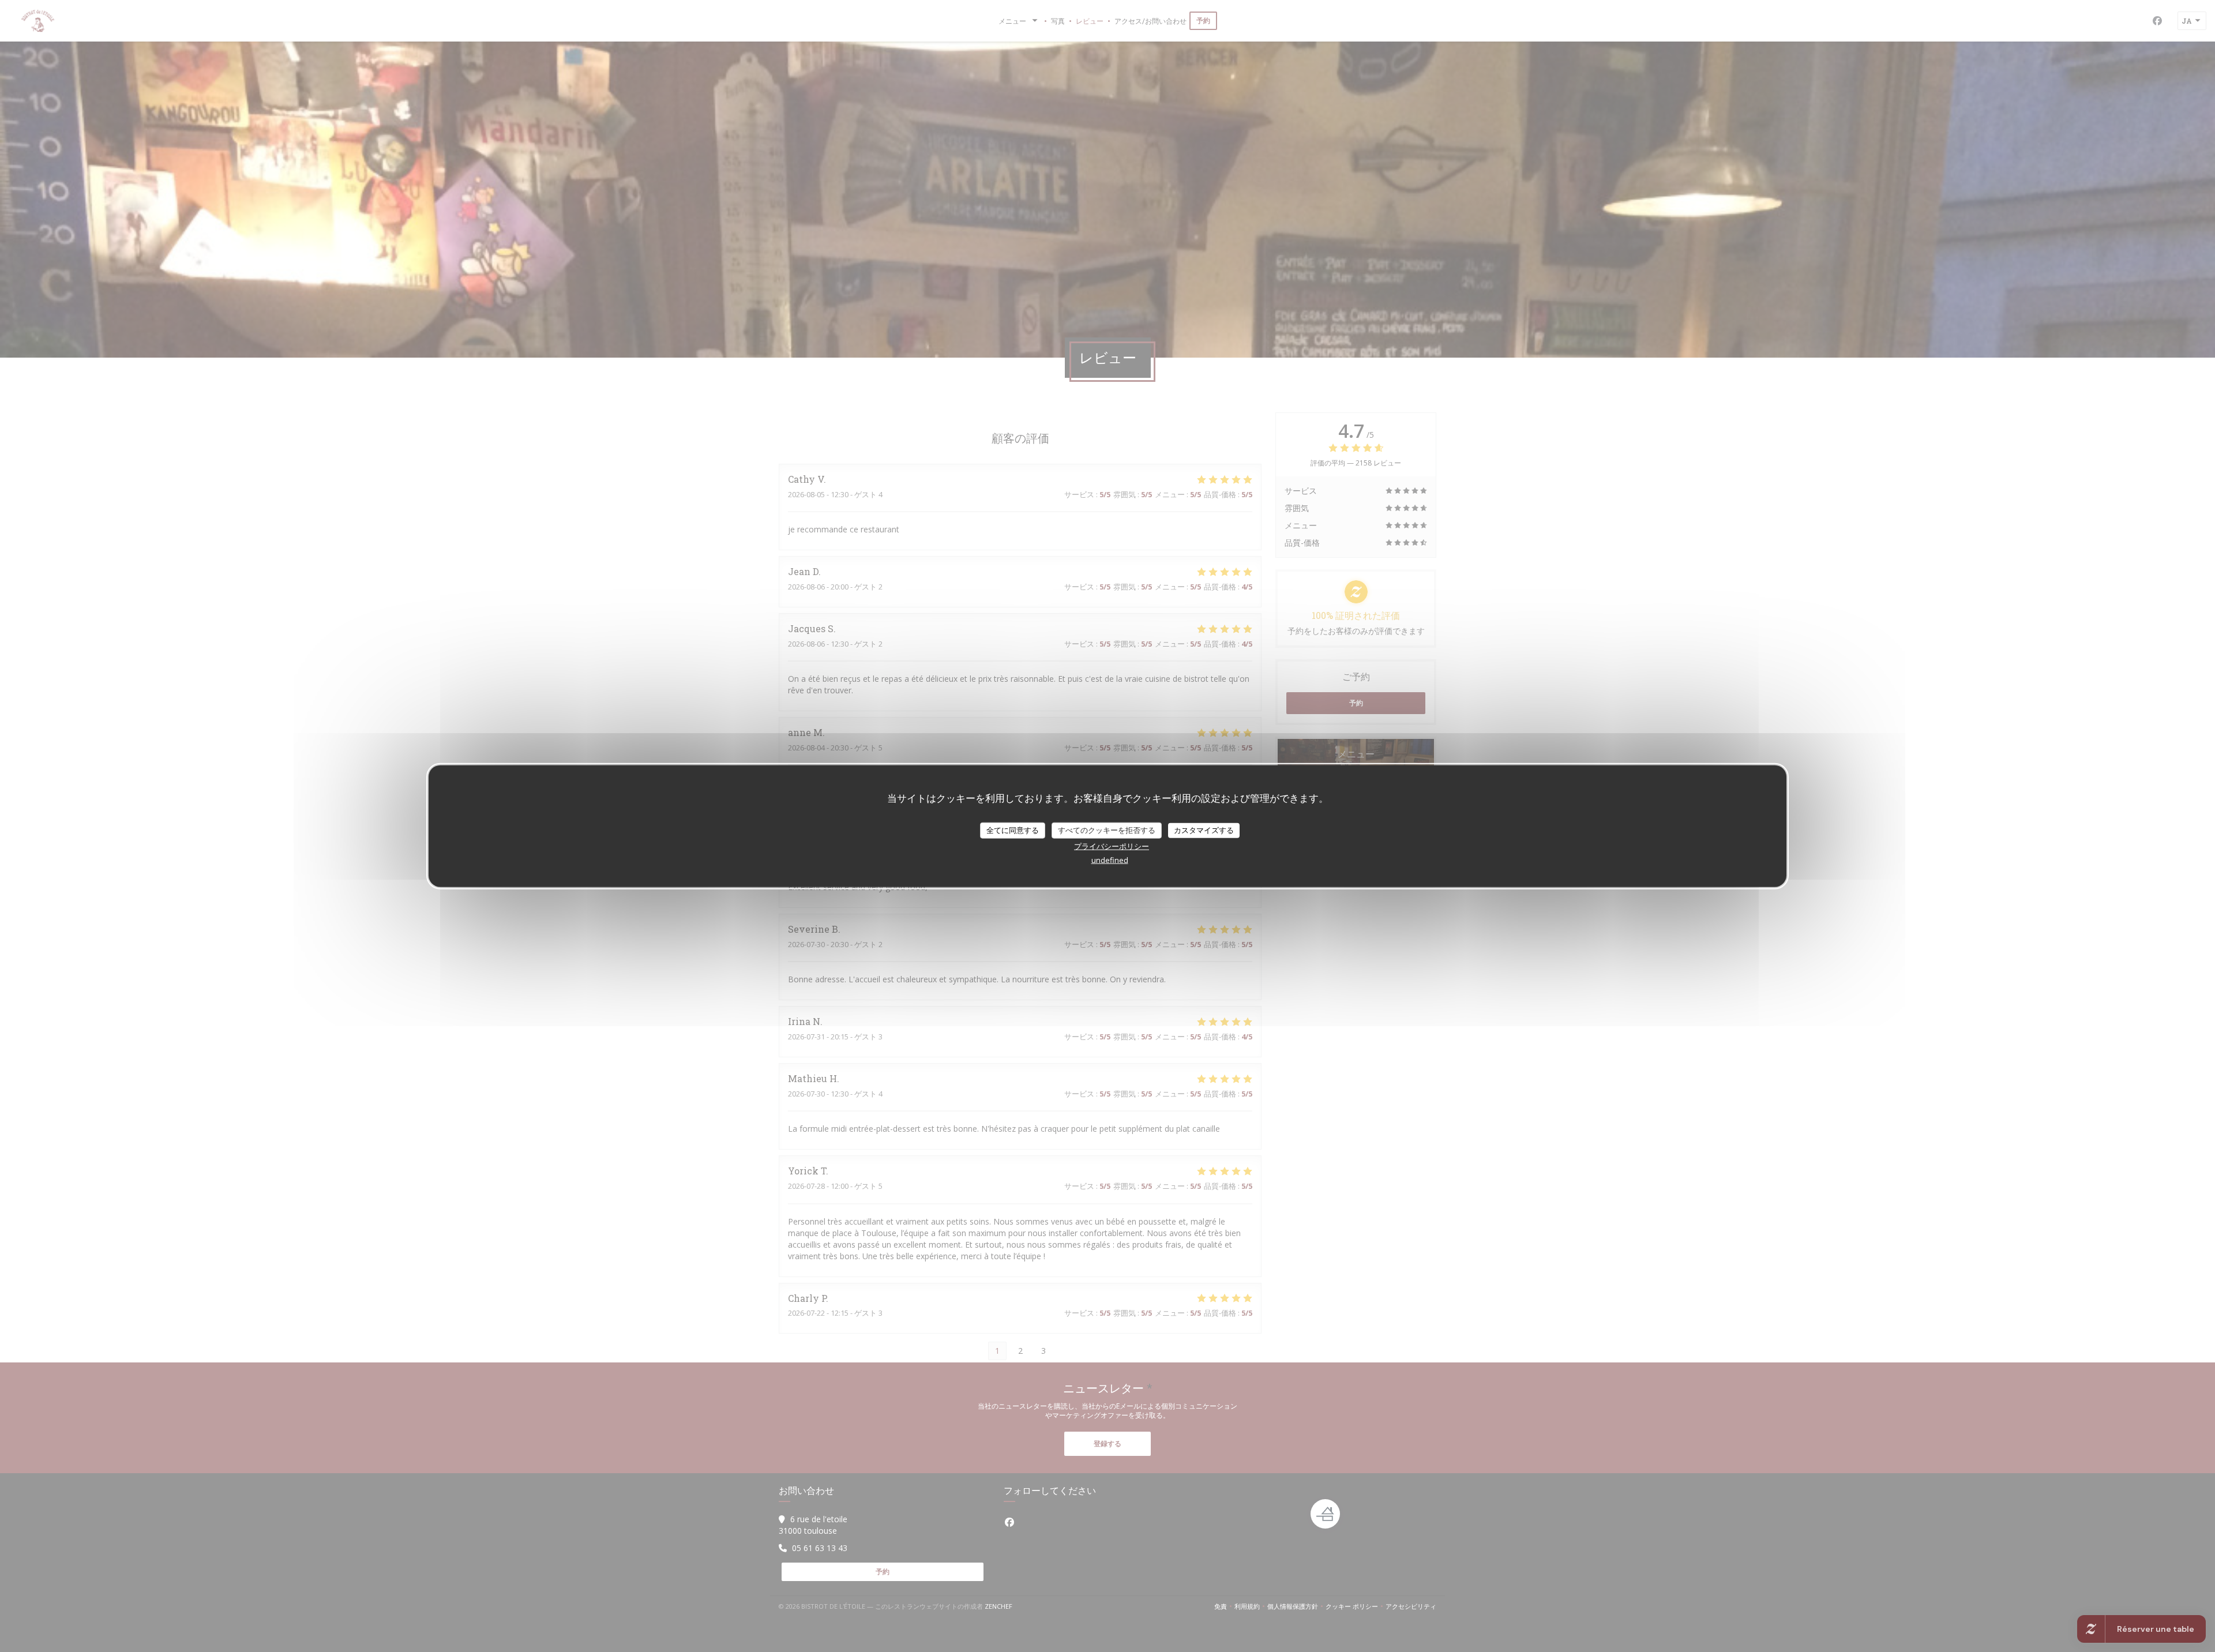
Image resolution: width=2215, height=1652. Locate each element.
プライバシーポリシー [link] (1112, 846)
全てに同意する (1013, 830)
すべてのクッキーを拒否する (1107, 830)
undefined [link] (1110, 859)
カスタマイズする (1204, 830)
